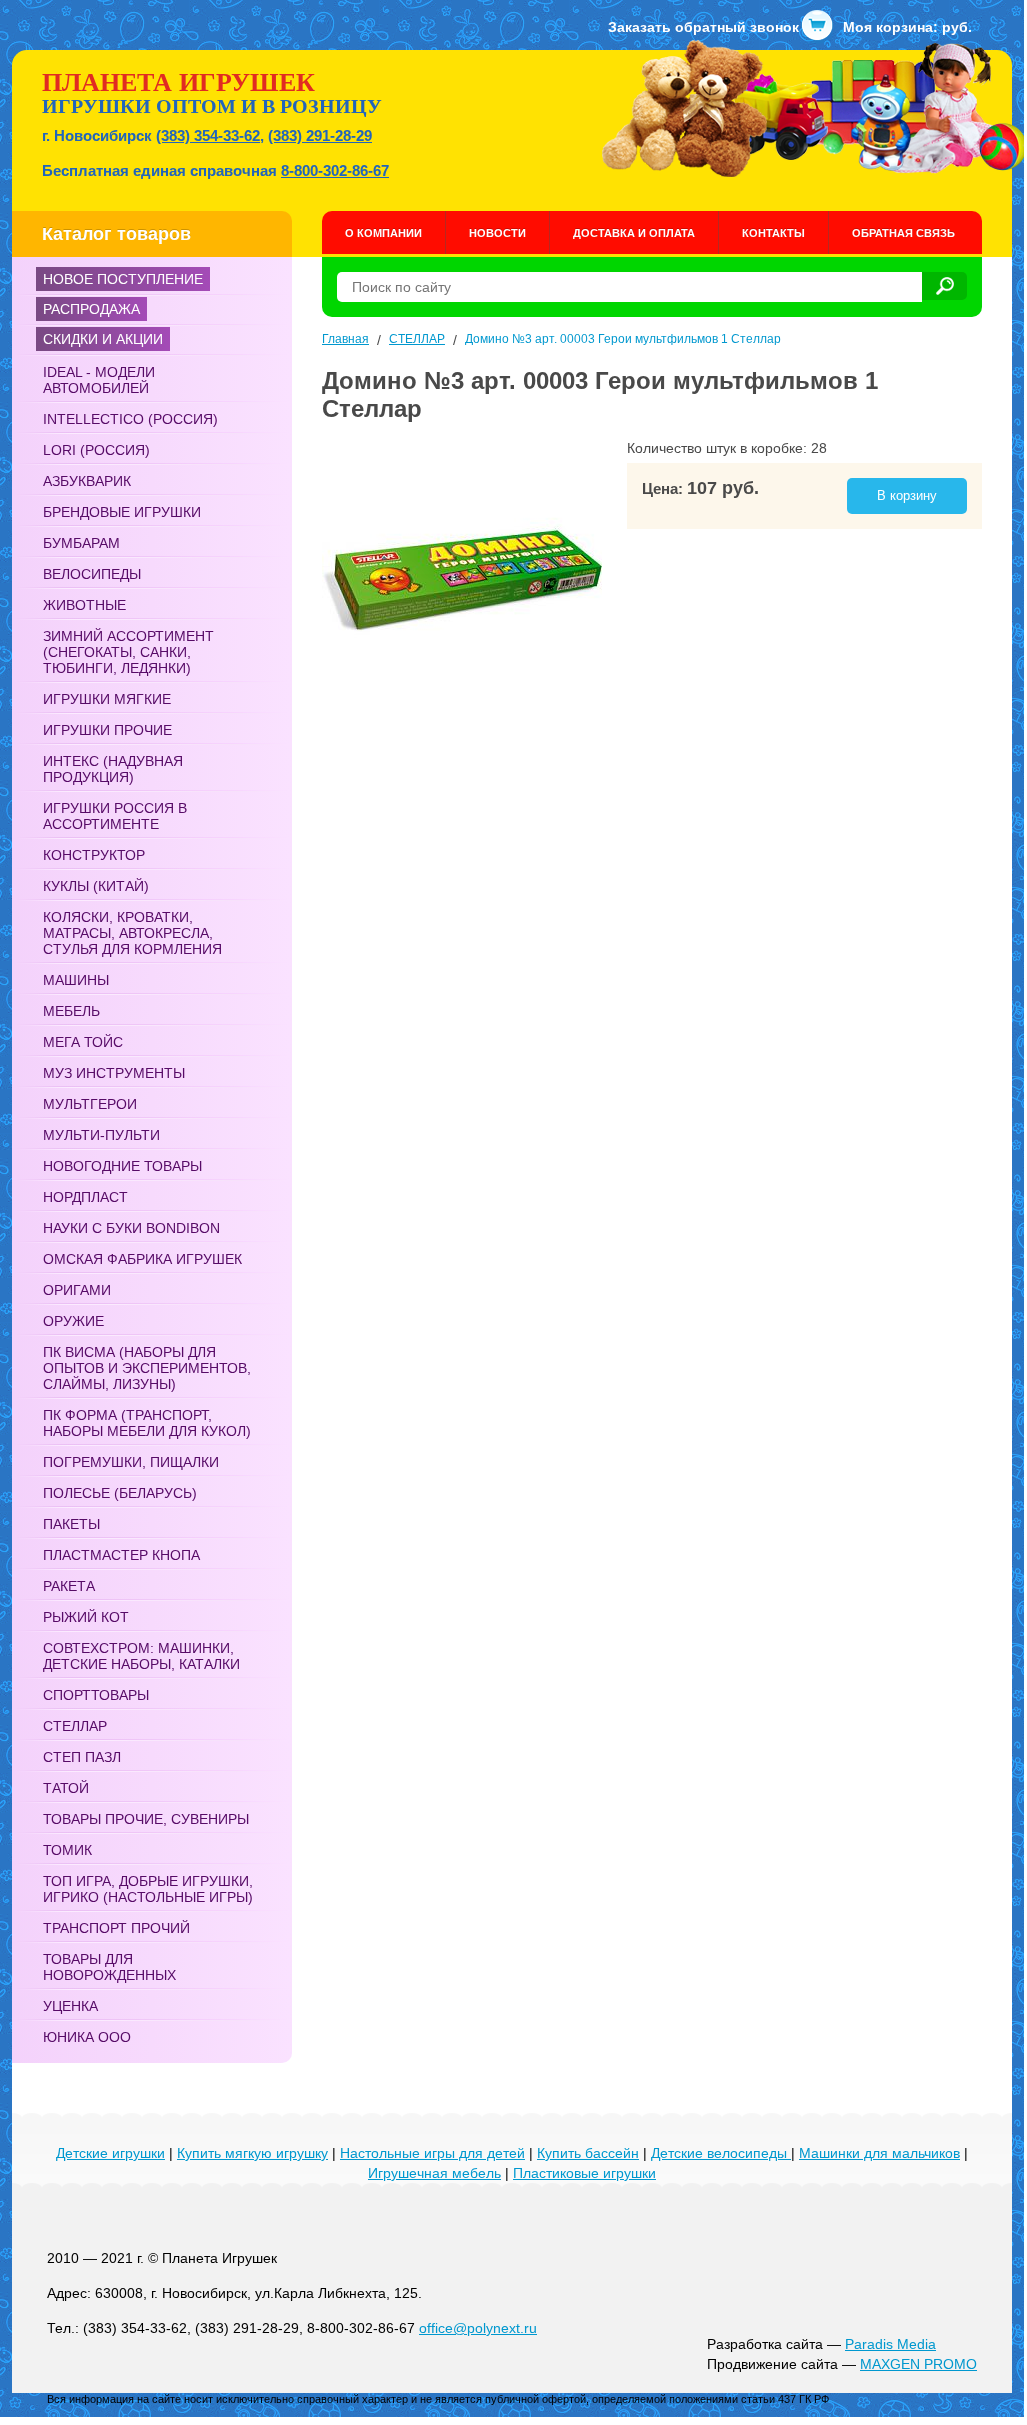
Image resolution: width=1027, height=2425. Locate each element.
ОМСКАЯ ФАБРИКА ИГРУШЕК (142, 1259)
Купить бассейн (588, 2153)
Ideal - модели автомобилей (99, 380)
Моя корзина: (907, 27)
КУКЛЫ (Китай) (96, 886)
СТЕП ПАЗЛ (82, 1757)
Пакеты (71, 1524)
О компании (383, 233)
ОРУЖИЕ (73, 1321)
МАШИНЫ (76, 980)
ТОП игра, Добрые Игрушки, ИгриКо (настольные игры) (148, 1889)
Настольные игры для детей (432, 2153)
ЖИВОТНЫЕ (84, 605)
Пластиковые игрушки (584, 2173)
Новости (497, 233)
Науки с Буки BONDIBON (131, 1228)
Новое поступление (123, 279)
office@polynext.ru (478, 2328)
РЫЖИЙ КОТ (86, 1617)
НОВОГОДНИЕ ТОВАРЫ (122, 1166)
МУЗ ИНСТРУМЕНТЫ (114, 1073)
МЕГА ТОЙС (83, 1042)
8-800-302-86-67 (335, 170)
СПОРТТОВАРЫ (96, 1695)
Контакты (773, 233)
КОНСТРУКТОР (94, 855)
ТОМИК (67, 1850)
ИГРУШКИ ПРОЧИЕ (107, 730)
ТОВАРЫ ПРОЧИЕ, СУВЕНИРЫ (146, 1819)
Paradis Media (890, 2344)
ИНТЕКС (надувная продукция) (113, 769)
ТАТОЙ (66, 1788)
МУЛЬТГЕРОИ (90, 1104)
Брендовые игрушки (122, 512)
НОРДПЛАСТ (85, 1197)
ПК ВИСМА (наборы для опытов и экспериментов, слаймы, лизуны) (147, 1368)
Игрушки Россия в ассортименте (115, 816)
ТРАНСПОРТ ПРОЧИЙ (116, 1928)
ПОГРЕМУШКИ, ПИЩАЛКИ (131, 1462)
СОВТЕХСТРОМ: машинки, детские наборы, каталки (141, 1656)
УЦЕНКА (70, 2006)
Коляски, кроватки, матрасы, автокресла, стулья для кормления (132, 933)
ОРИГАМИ (77, 1290)
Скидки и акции (103, 339)
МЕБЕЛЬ (71, 1011)
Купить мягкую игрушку (252, 2153)
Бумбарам (81, 543)
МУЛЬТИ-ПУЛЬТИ (101, 1135)
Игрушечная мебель (434, 2173)
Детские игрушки (110, 2153)
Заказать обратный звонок (703, 27)
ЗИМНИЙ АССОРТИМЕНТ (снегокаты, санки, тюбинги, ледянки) (128, 652)
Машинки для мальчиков (879, 2153)
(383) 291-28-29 (320, 135)
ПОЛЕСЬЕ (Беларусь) (120, 1493)
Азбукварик (87, 481)
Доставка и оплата (634, 233)
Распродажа (91, 309)
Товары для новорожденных (109, 1967)
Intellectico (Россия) (130, 419)
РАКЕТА (69, 1586)
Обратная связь (903, 233)
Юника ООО (87, 2037)
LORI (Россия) (96, 450)
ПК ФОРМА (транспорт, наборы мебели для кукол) (147, 1423)
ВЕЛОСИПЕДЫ (92, 574)
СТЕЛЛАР (75, 1726)
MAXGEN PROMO (918, 2364)
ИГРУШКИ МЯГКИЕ (107, 699)
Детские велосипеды (721, 2153)
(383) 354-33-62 (208, 135)
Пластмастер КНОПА (121, 1555)
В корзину (907, 495)
